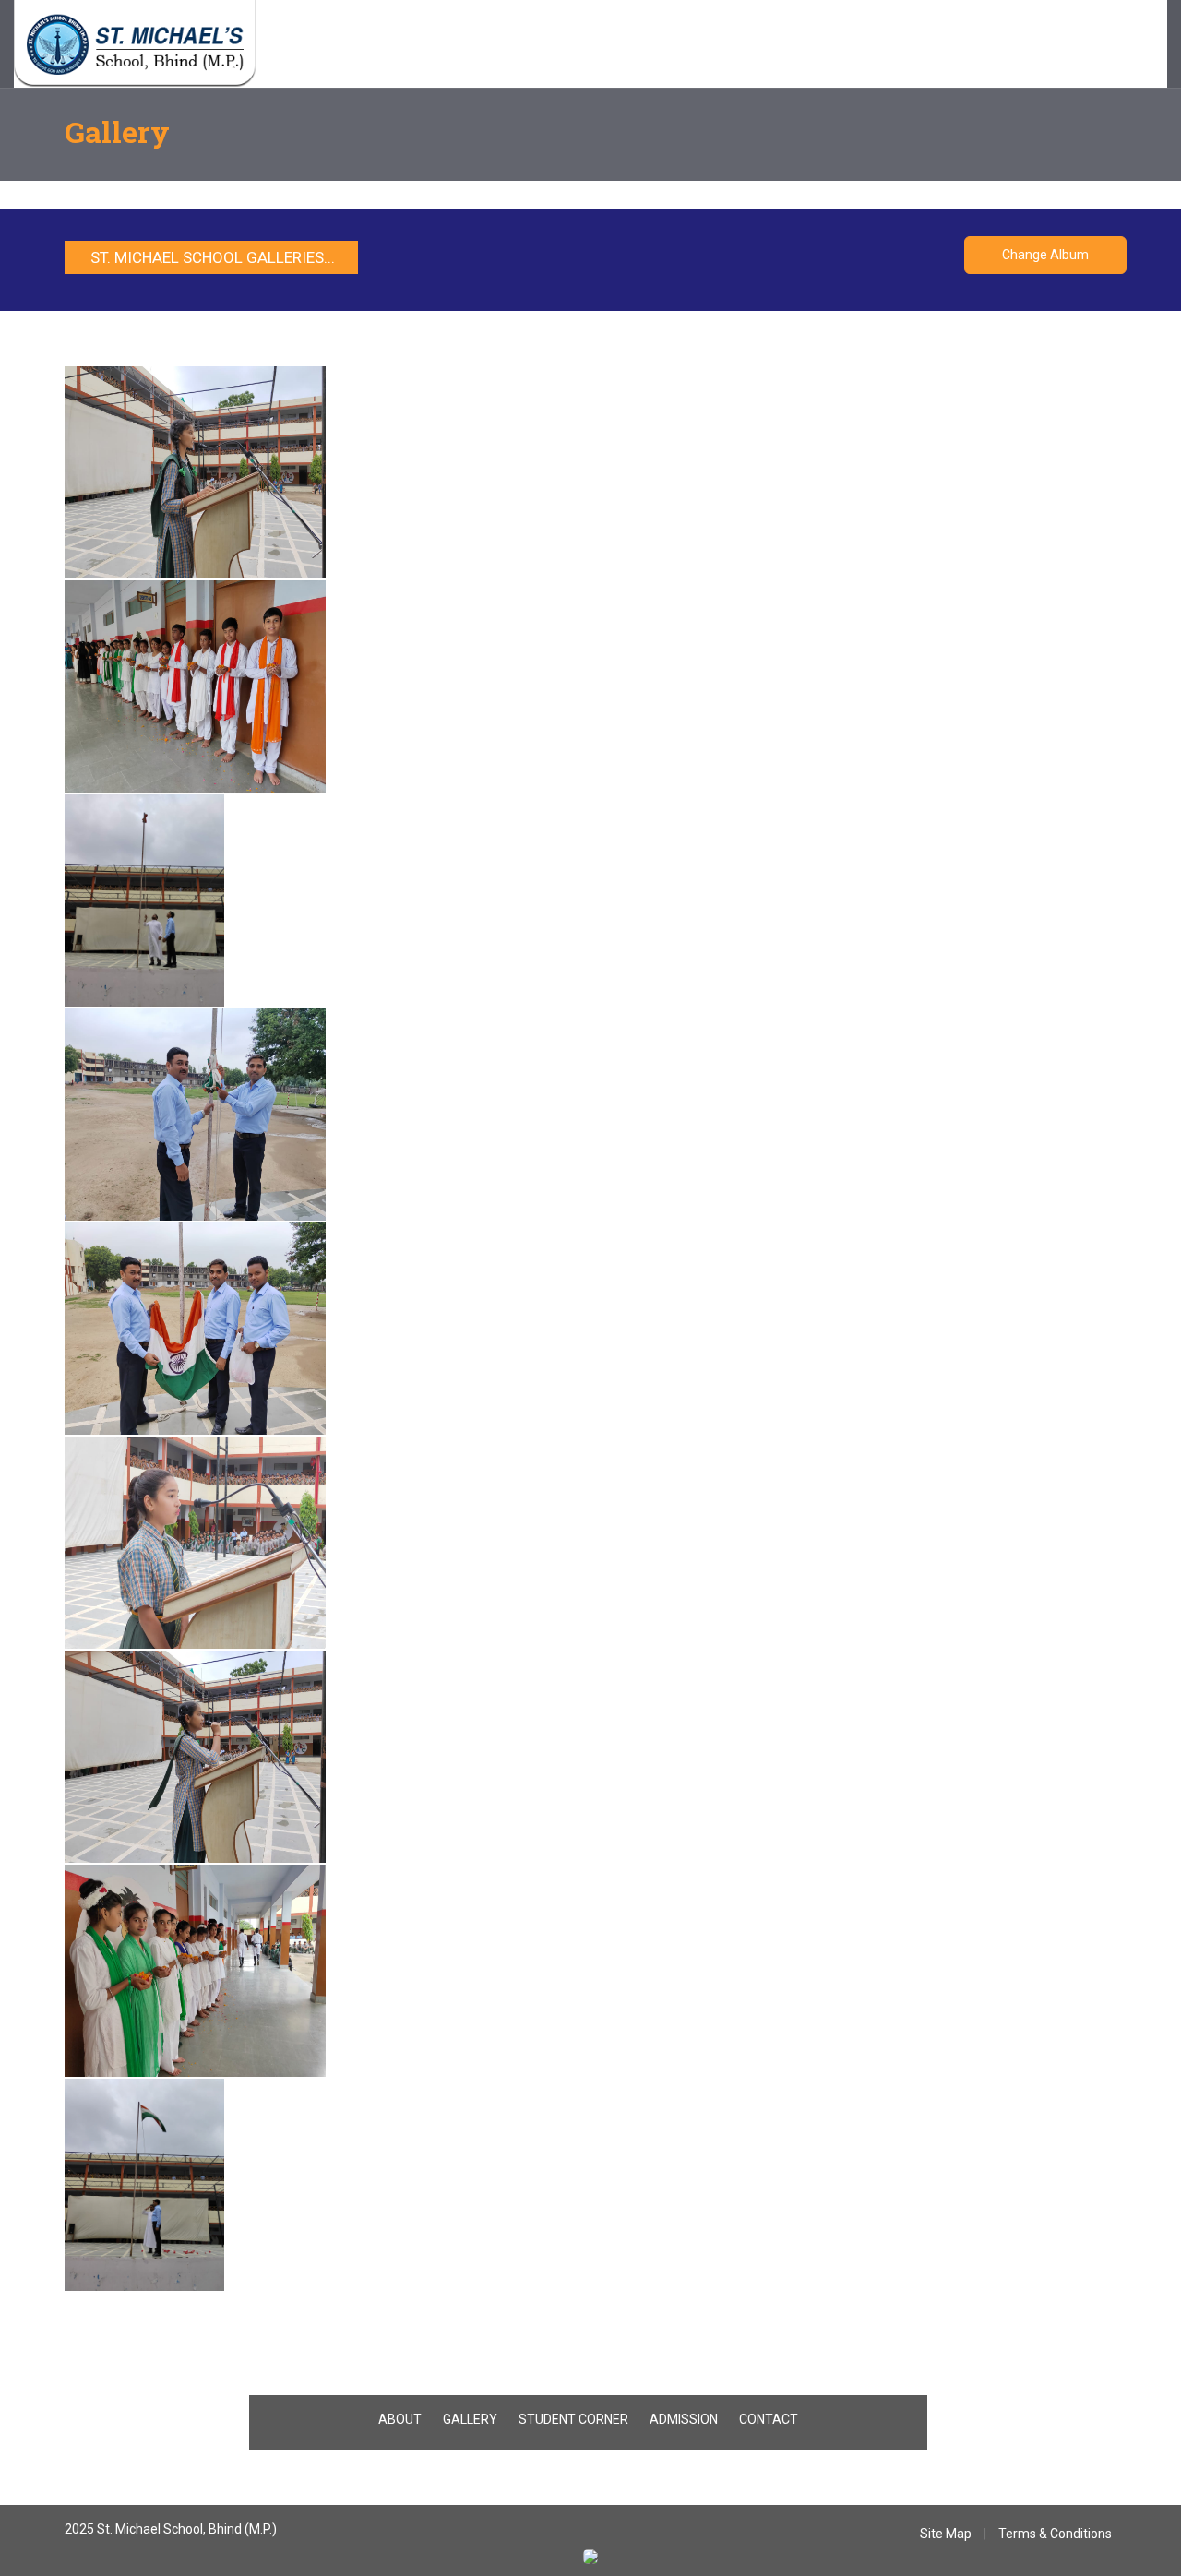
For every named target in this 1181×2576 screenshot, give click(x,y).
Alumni (742, 46)
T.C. (618, 46)
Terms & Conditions (1055, 2534)
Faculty (425, 46)
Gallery (567, 46)
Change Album (1045, 255)
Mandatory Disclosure (912, 46)
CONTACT (769, 2419)
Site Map (946, 2534)
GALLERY (470, 2419)
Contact (805, 46)
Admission (496, 46)
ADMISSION (684, 2419)
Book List (675, 46)
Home (311, 46)
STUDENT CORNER (573, 2419)
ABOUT (400, 2419)
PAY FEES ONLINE (1044, 46)
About (366, 46)
